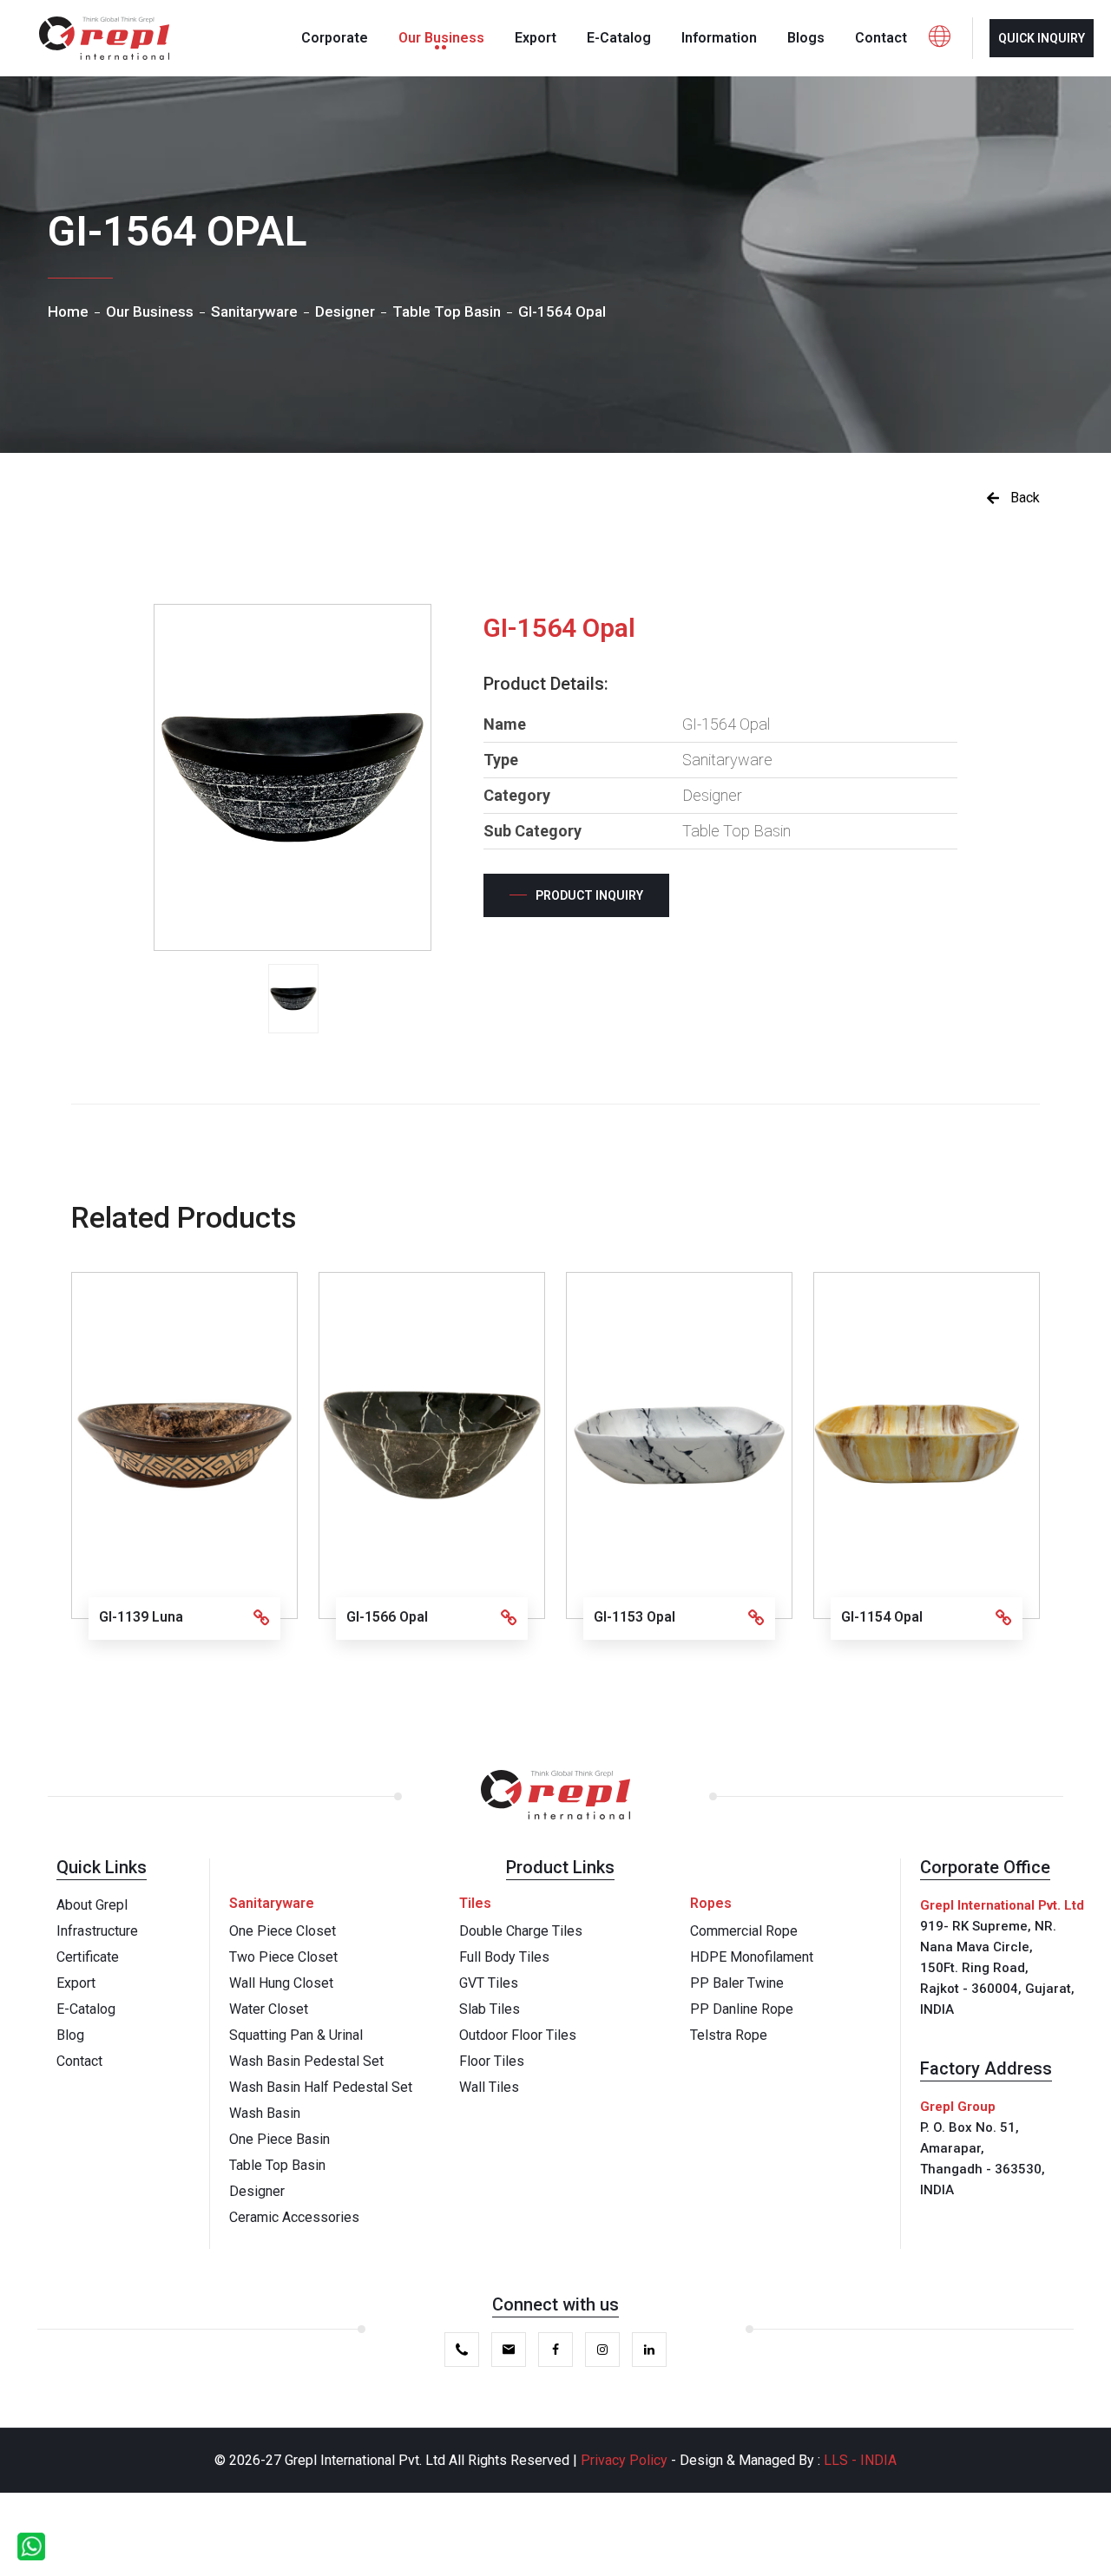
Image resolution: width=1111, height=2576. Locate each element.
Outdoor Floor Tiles (518, 2035)
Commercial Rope (744, 1931)
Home (68, 311)
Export (536, 38)
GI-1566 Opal (387, 1617)
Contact (881, 38)
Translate (978, 102)
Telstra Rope (729, 2035)
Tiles (475, 1903)
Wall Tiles (489, 2087)
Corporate (335, 38)
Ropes (711, 1903)
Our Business (441, 38)
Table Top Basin (277, 2165)
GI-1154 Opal (882, 1617)
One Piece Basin (279, 2139)
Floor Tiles (492, 2061)
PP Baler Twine (737, 1983)
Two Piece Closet (283, 1957)
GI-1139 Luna (141, 1617)
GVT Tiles (489, 1983)
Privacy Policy (626, 2460)
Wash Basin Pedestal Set (306, 2061)
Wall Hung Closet (281, 1983)
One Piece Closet (283, 1931)
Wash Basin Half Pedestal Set (321, 2087)
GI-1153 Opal (634, 1617)
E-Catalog (619, 38)
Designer (257, 2191)
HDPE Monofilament (752, 1957)
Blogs (806, 38)
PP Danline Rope (742, 2009)
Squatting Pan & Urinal (296, 2035)
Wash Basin (265, 2113)
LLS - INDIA (860, 2460)
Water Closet (269, 2009)
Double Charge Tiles (521, 1931)
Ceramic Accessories (294, 2217)
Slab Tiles (490, 2009)
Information (719, 38)
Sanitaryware (272, 1903)
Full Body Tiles (504, 1957)
